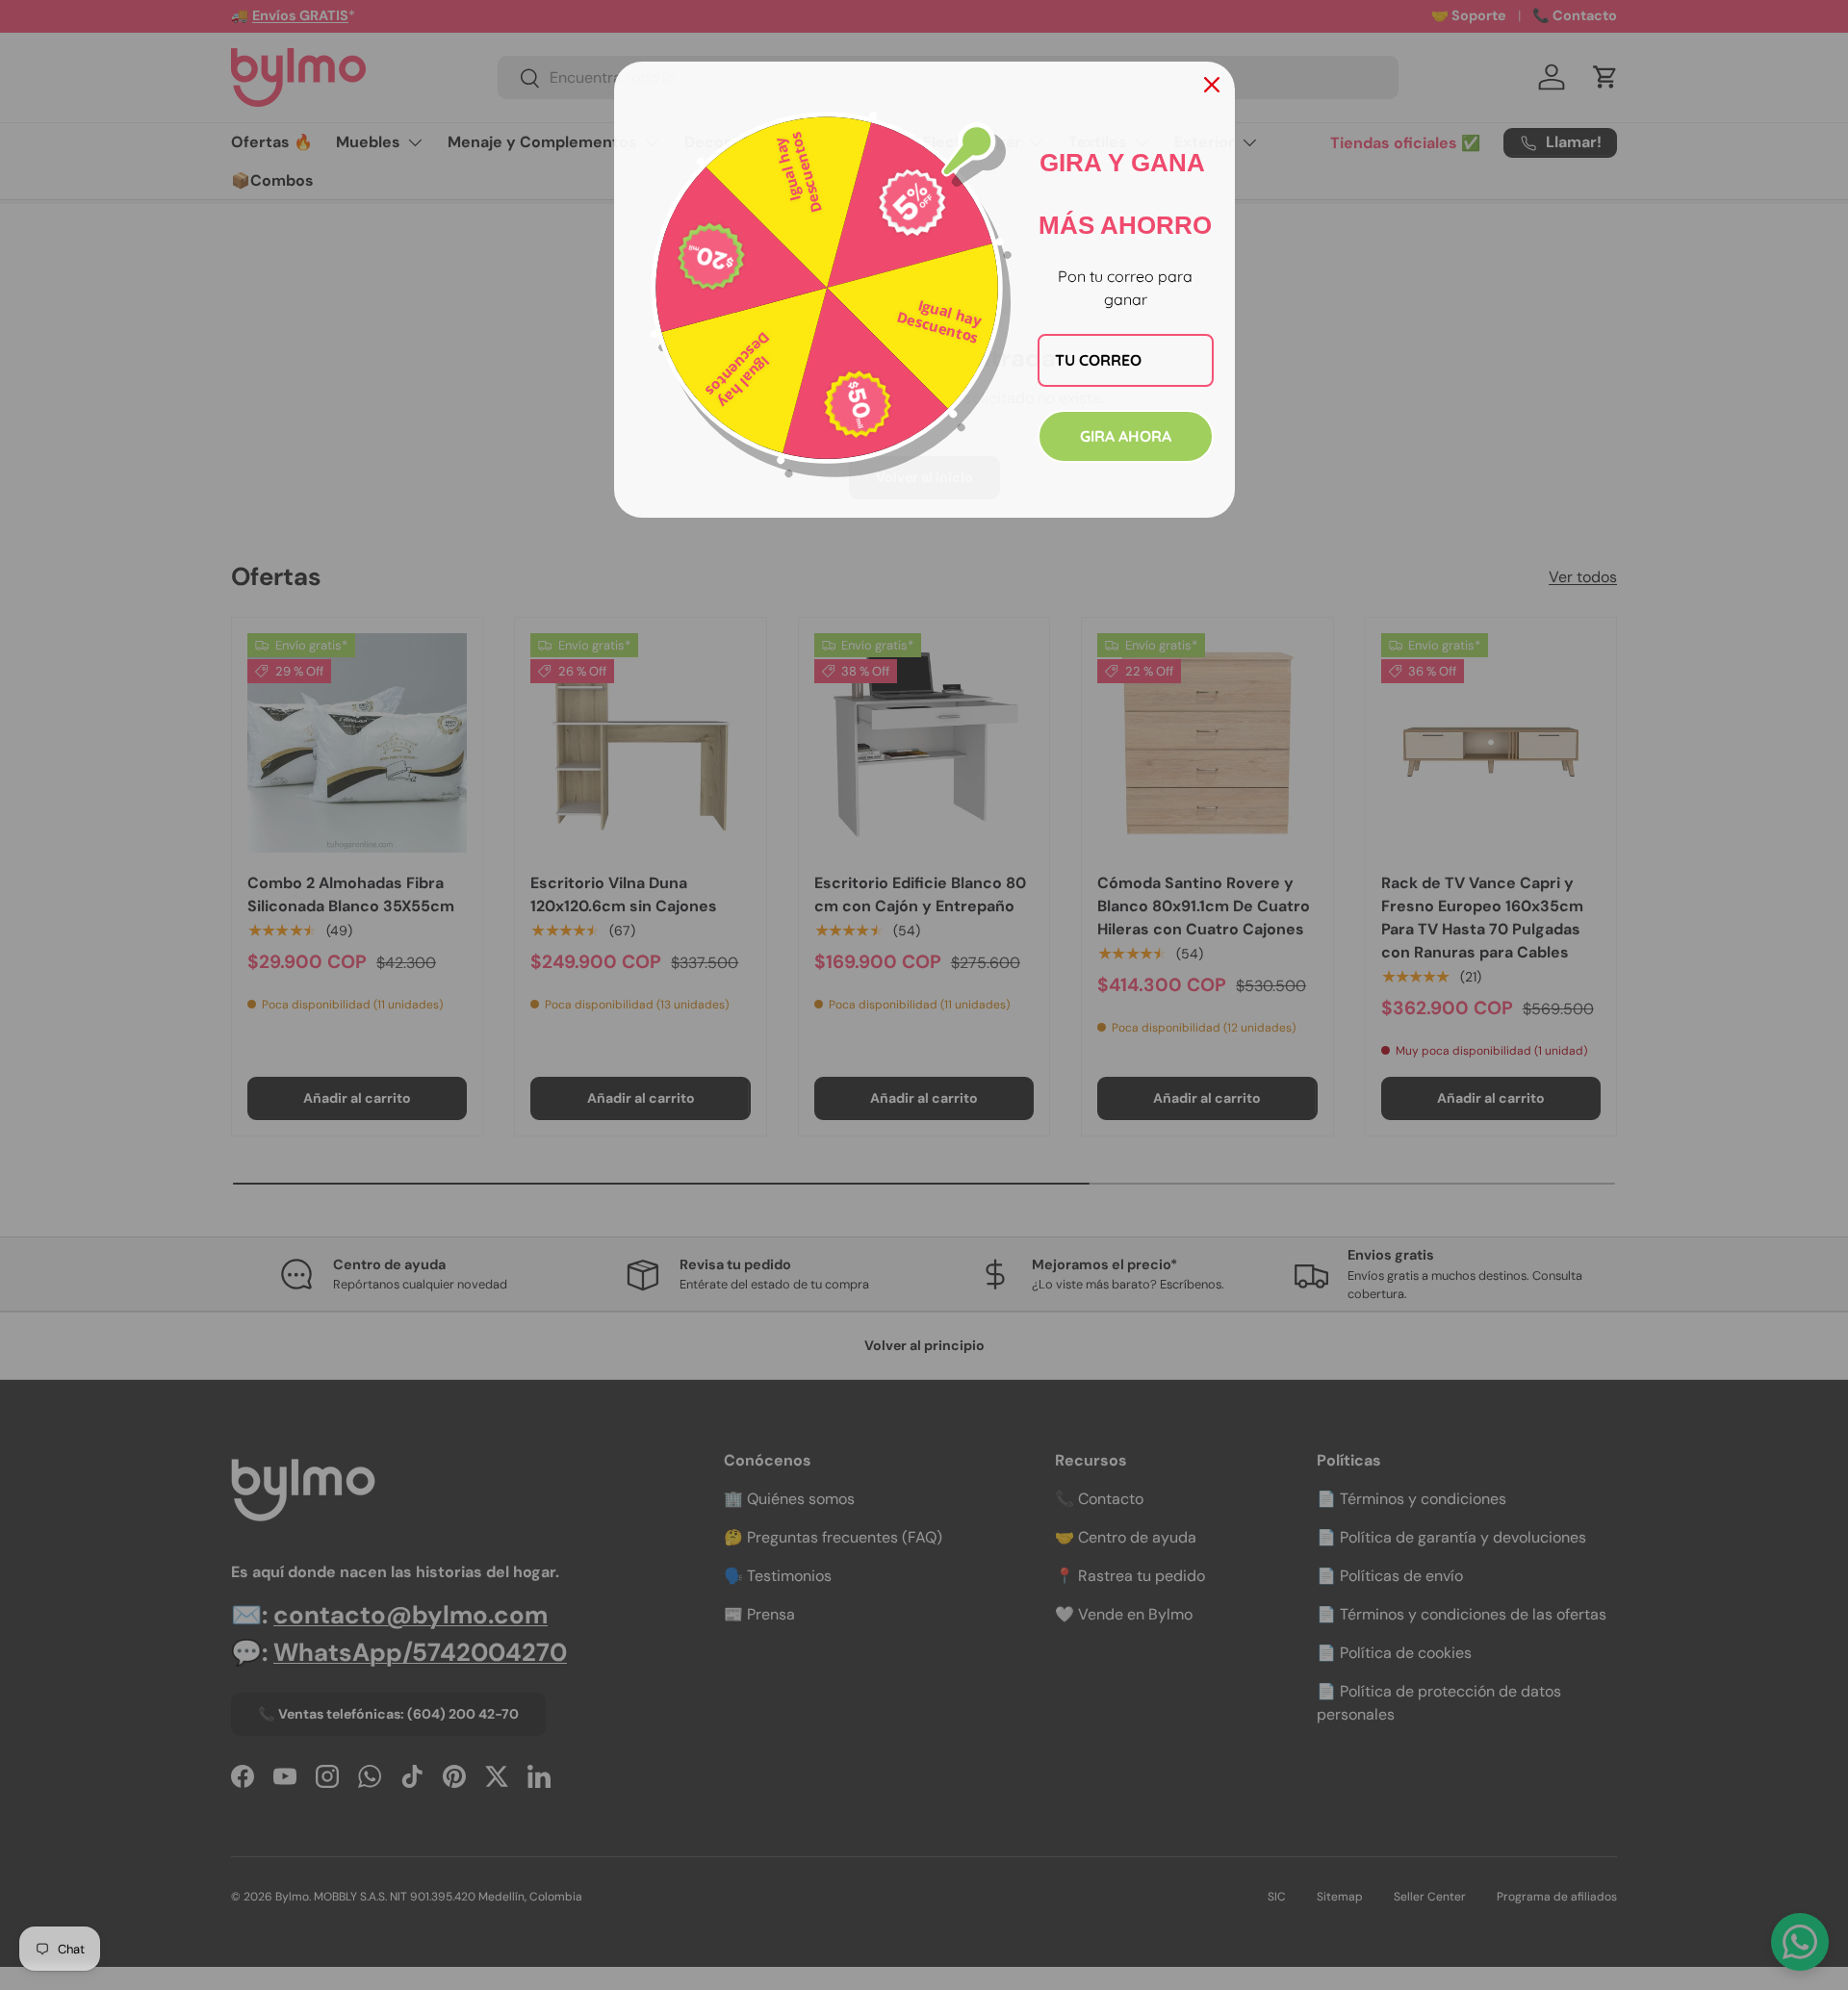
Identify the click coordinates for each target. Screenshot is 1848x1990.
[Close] (1212, 85)
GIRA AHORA (1126, 436)
